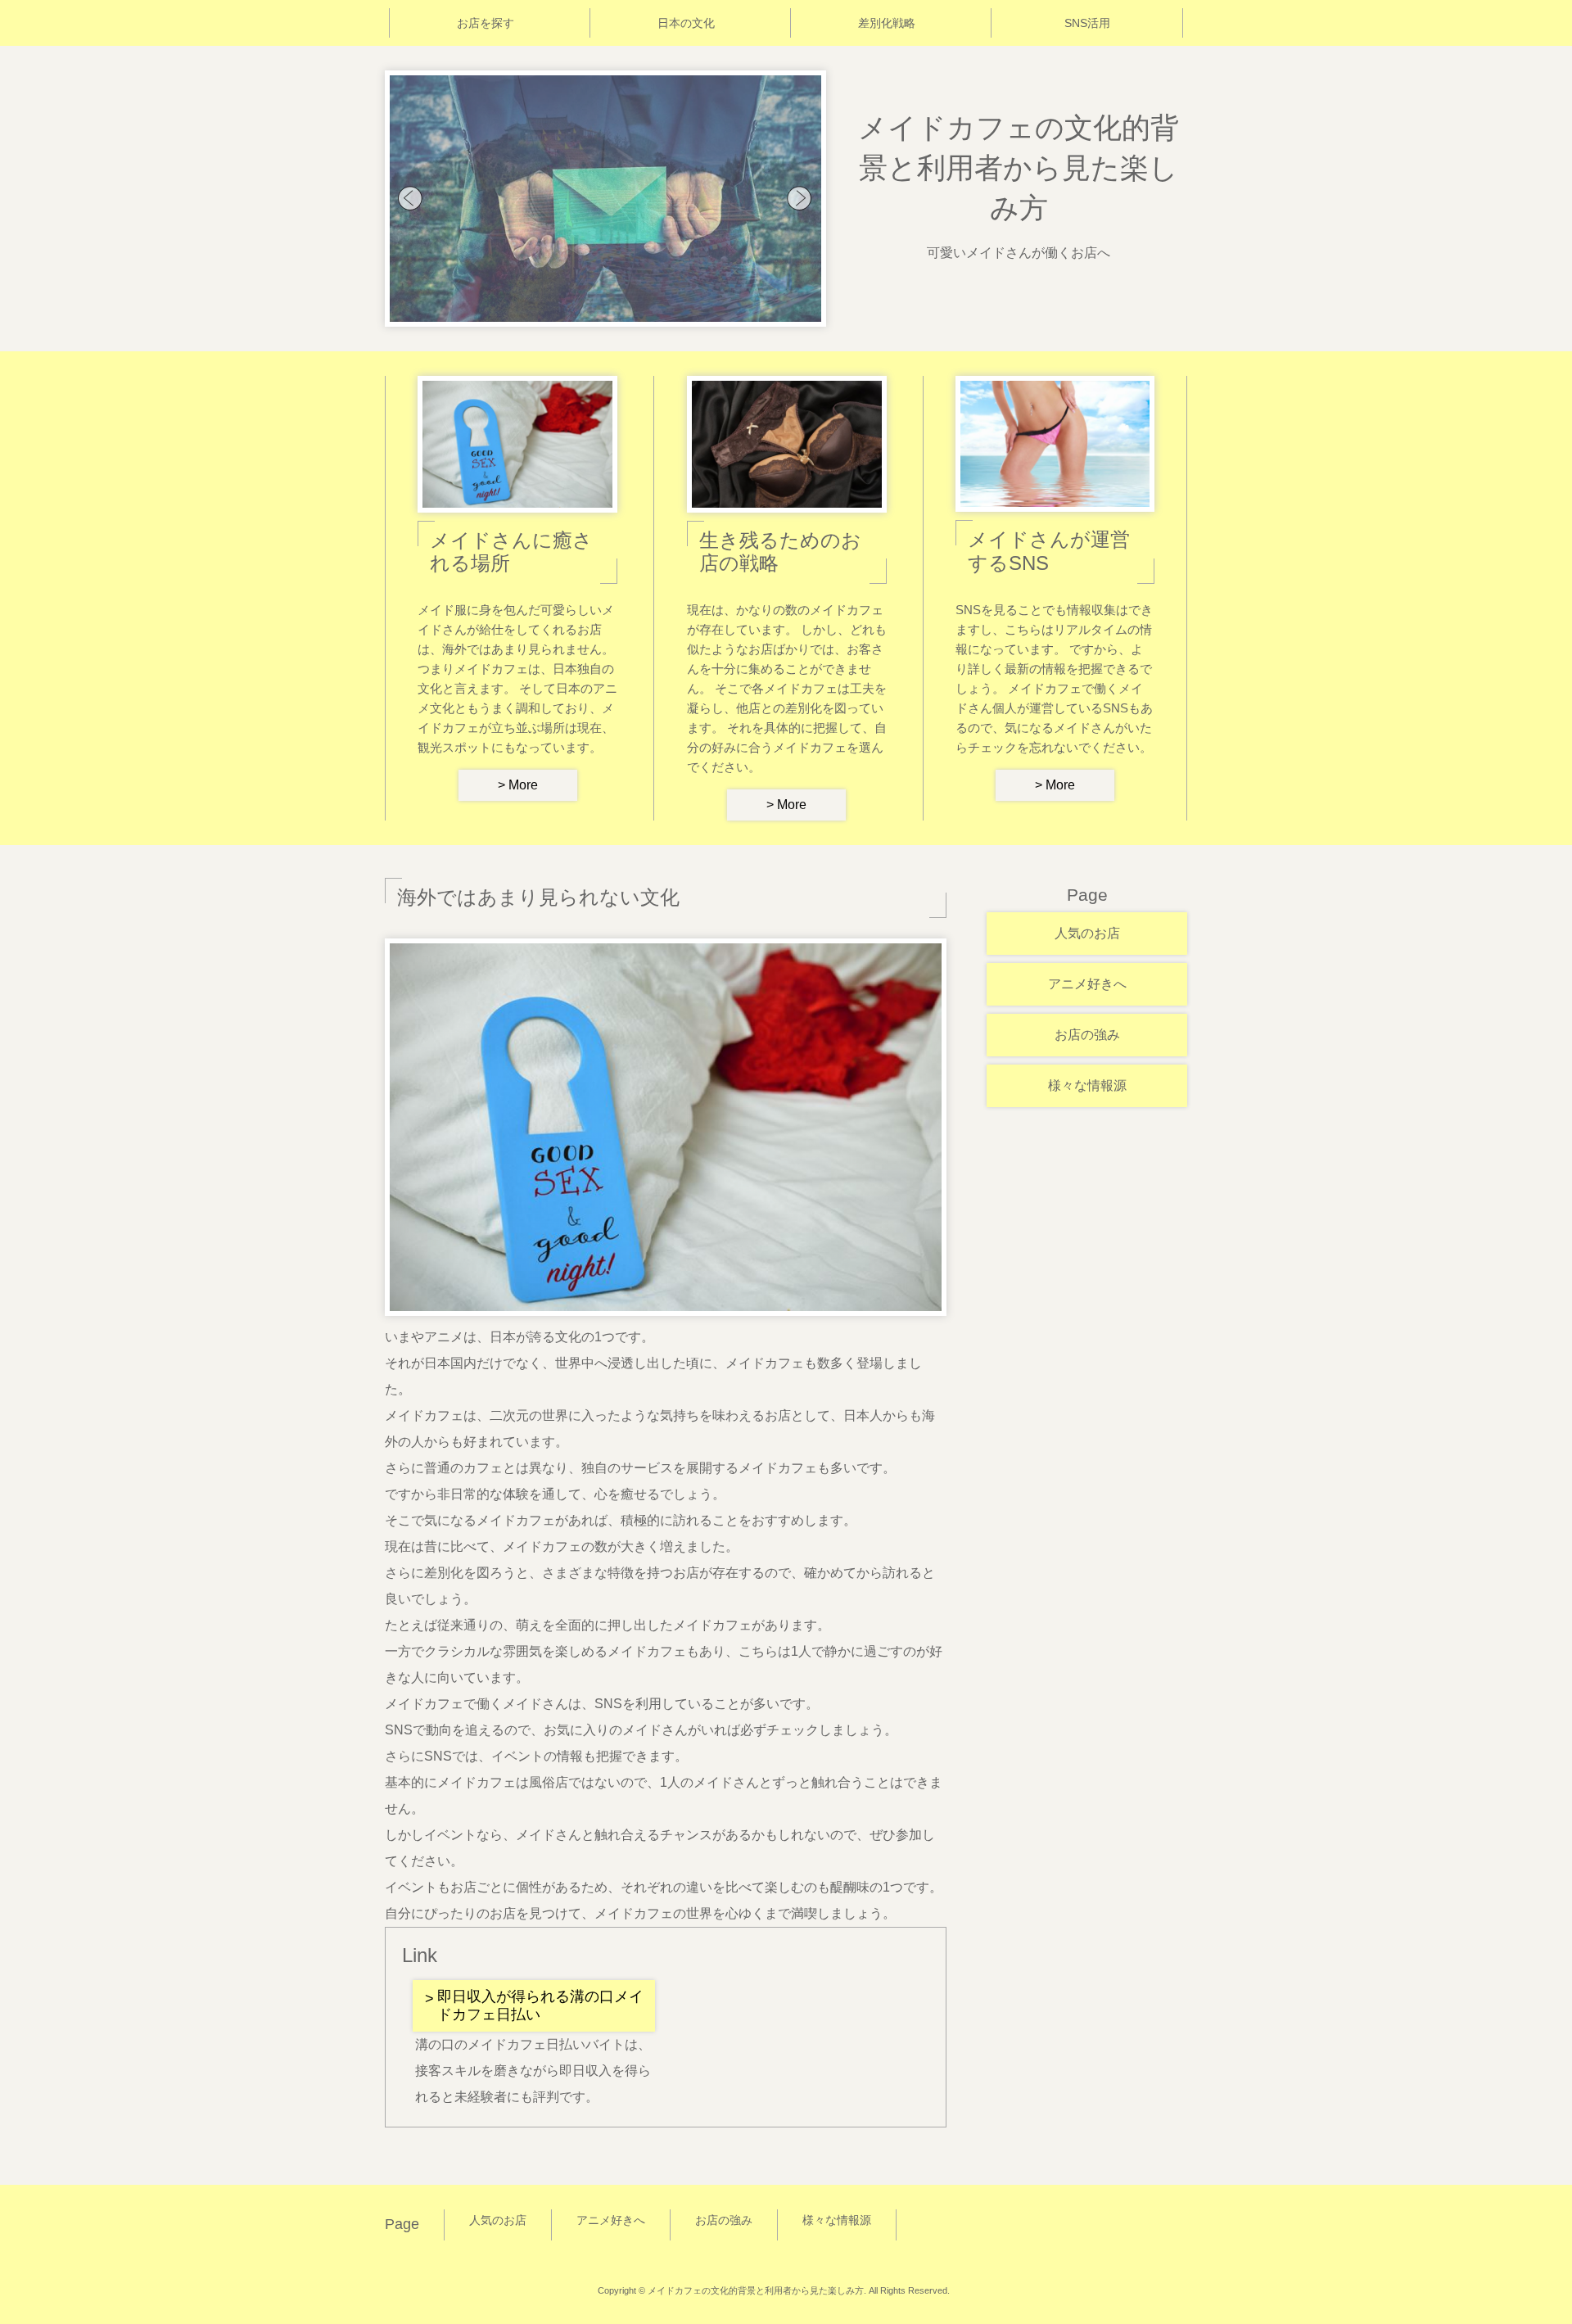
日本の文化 (686, 23)
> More (518, 785)
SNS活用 (1087, 23)
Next (800, 199)
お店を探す (486, 23)
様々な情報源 (1087, 1085)
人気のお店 (1087, 933)
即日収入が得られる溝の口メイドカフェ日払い (540, 2005)
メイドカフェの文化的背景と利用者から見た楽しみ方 (1019, 167)
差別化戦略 (887, 23)
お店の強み (1087, 1035)
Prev (411, 199)
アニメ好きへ (1087, 984)
